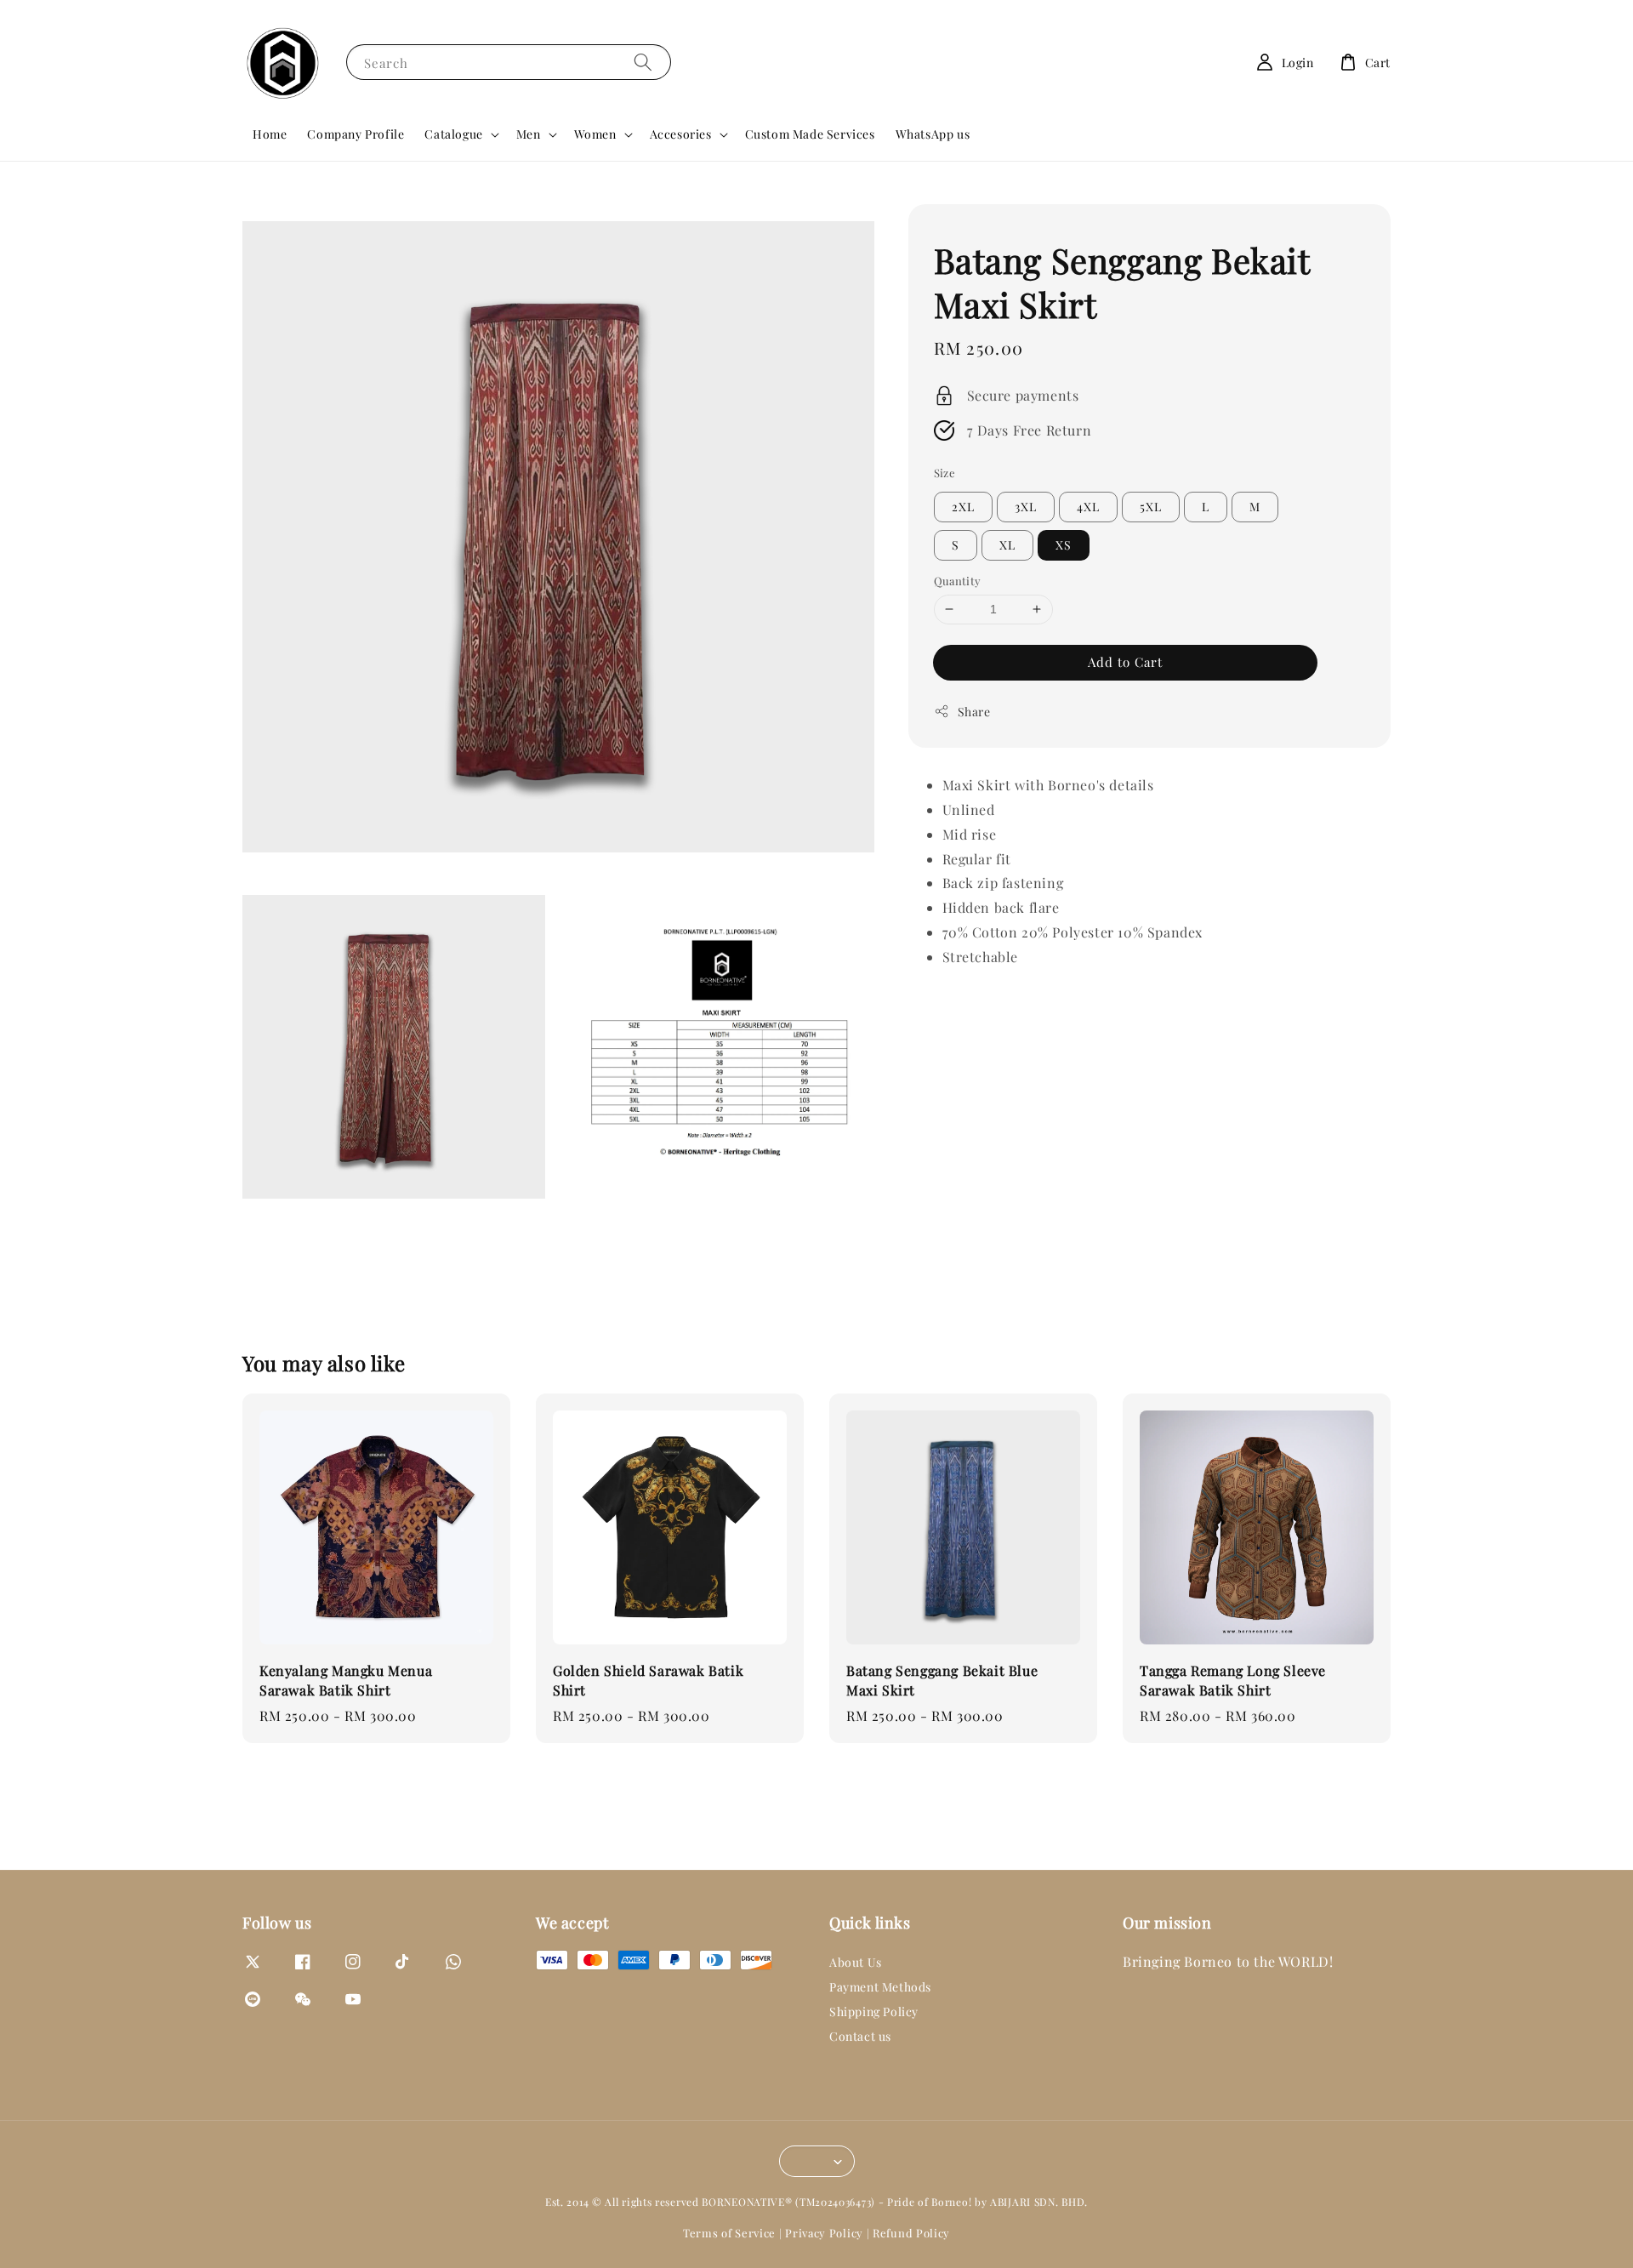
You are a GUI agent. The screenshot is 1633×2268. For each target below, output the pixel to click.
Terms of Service (729, 2233)
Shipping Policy (874, 2012)
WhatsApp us (933, 134)
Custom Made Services (810, 134)
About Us (856, 1963)
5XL (1151, 507)
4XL (1088, 507)
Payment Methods (880, 1987)
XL (1007, 545)
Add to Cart (1125, 661)
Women (595, 134)
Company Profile (356, 134)
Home (270, 134)
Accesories (681, 134)
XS (1064, 545)
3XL (1026, 507)
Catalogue (453, 134)
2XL (963, 507)
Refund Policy (911, 2233)
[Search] (643, 62)
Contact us (860, 2036)
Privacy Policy (824, 2233)
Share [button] (974, 711)
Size (945, 472)
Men (529, 134)
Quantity (958, 581)
